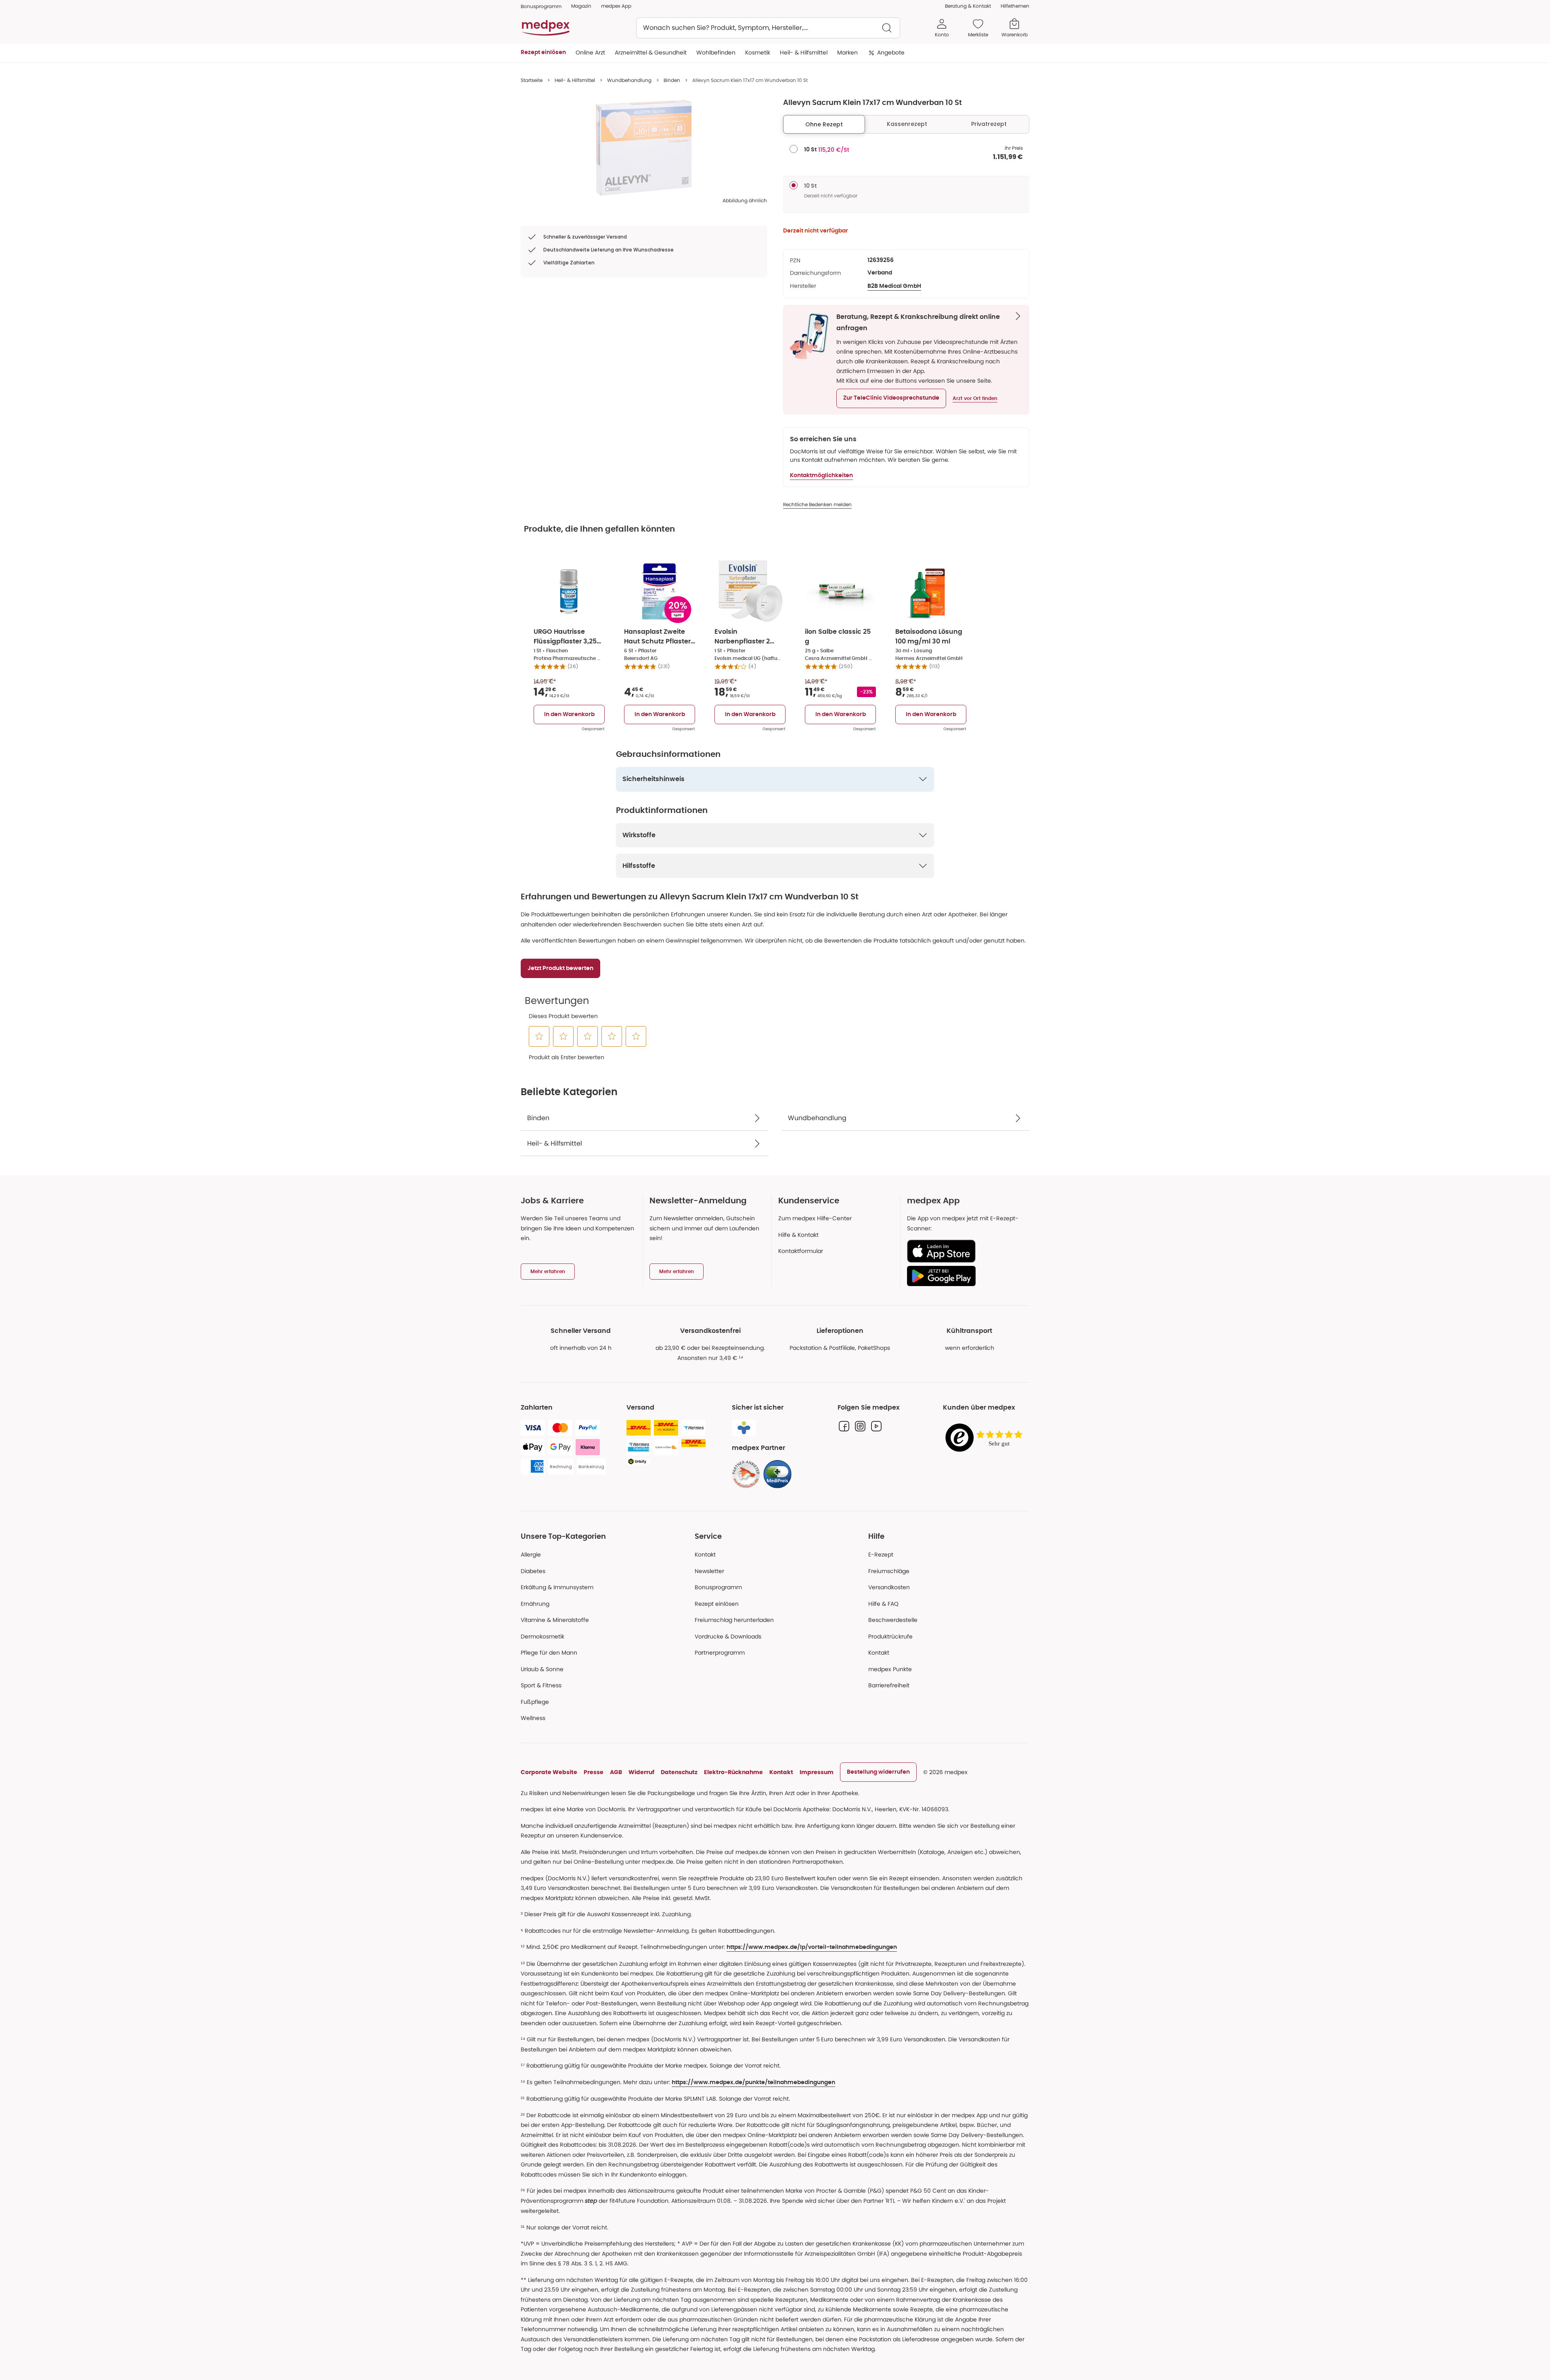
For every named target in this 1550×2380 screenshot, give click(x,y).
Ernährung (535, 1604)
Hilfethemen (1015, 6)
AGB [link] (616, 1772)
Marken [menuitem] (847, 52)
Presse (594, 1772)
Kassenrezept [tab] (907, 124)
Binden (672, 80)
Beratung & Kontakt (968, 6)
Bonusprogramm (718, 1587)
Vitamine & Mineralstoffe (555, 1620)
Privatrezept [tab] (989, 124)
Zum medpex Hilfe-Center (815, 1218)
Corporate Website (549, 1772)
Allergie (531, 1555)
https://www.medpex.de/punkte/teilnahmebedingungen (753, 2082)
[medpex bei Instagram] (860, 1426)
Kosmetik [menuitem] (758, 52)
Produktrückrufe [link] (890, 1636)
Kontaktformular (801, 1251)
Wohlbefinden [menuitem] (716, 52)
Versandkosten (889, 1587)
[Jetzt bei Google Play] (965, 1276)
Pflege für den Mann (549, 1653)
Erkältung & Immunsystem (557, 1587)
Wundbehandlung (629, 80)
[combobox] (768, 28)
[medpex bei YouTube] (876, 1426)
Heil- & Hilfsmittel (575, 80)
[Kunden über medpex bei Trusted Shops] (986, 1438)
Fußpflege (535, 1702)
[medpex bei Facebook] (844, 1426)
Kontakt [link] (879, 1653)
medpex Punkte (890, 1669)
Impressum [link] (817, 1772)
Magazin (581, 6)
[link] (746, 1474)
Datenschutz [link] (679, 1772)
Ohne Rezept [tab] (824, 124)
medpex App (616, 6)
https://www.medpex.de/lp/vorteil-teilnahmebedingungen (812, 1947)
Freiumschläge (889, 1571)
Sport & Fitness (541, 1685)
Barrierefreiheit (889, 1685)
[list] (644, 148)
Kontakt (705, 1555)
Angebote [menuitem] (891, 52)
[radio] (794, 149)
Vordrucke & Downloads (728, 1636)
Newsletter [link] (709, 1571)
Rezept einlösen (717, 1604)
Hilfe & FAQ (883, 1604)
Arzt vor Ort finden (975, 398)
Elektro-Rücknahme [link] (733, 1772)
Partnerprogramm (720, 1653)
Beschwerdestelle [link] (893, 1620)
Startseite (532, 80)
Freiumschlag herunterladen (734, 1620)
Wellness (533, 1718)
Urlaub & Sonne (542, 1669)
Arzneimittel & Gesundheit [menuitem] (651, 52)
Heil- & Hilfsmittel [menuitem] (804, 52)
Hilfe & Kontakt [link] (798, 1235)
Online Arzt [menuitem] (590, 52)
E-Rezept (881, 1555)
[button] (891, 398)
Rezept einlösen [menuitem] (543, 52)
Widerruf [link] (641, 1772)
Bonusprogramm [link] (541, 6)
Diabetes (533, 1571)
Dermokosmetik (542, 1636)
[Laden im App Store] (965, 1251)
